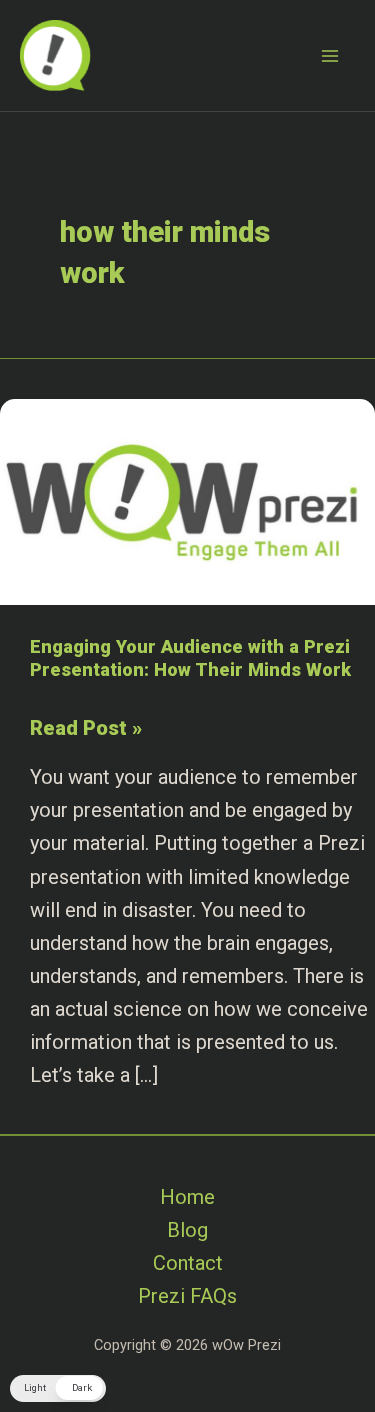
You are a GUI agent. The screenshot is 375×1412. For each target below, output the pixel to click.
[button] (58, 1388)
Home (187, 1197)
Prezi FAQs (187, 1296)
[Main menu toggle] (330, 56)
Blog (187, 1230)
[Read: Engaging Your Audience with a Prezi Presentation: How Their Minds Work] (187, 500)
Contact (188, 1263)
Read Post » (86, 730)
